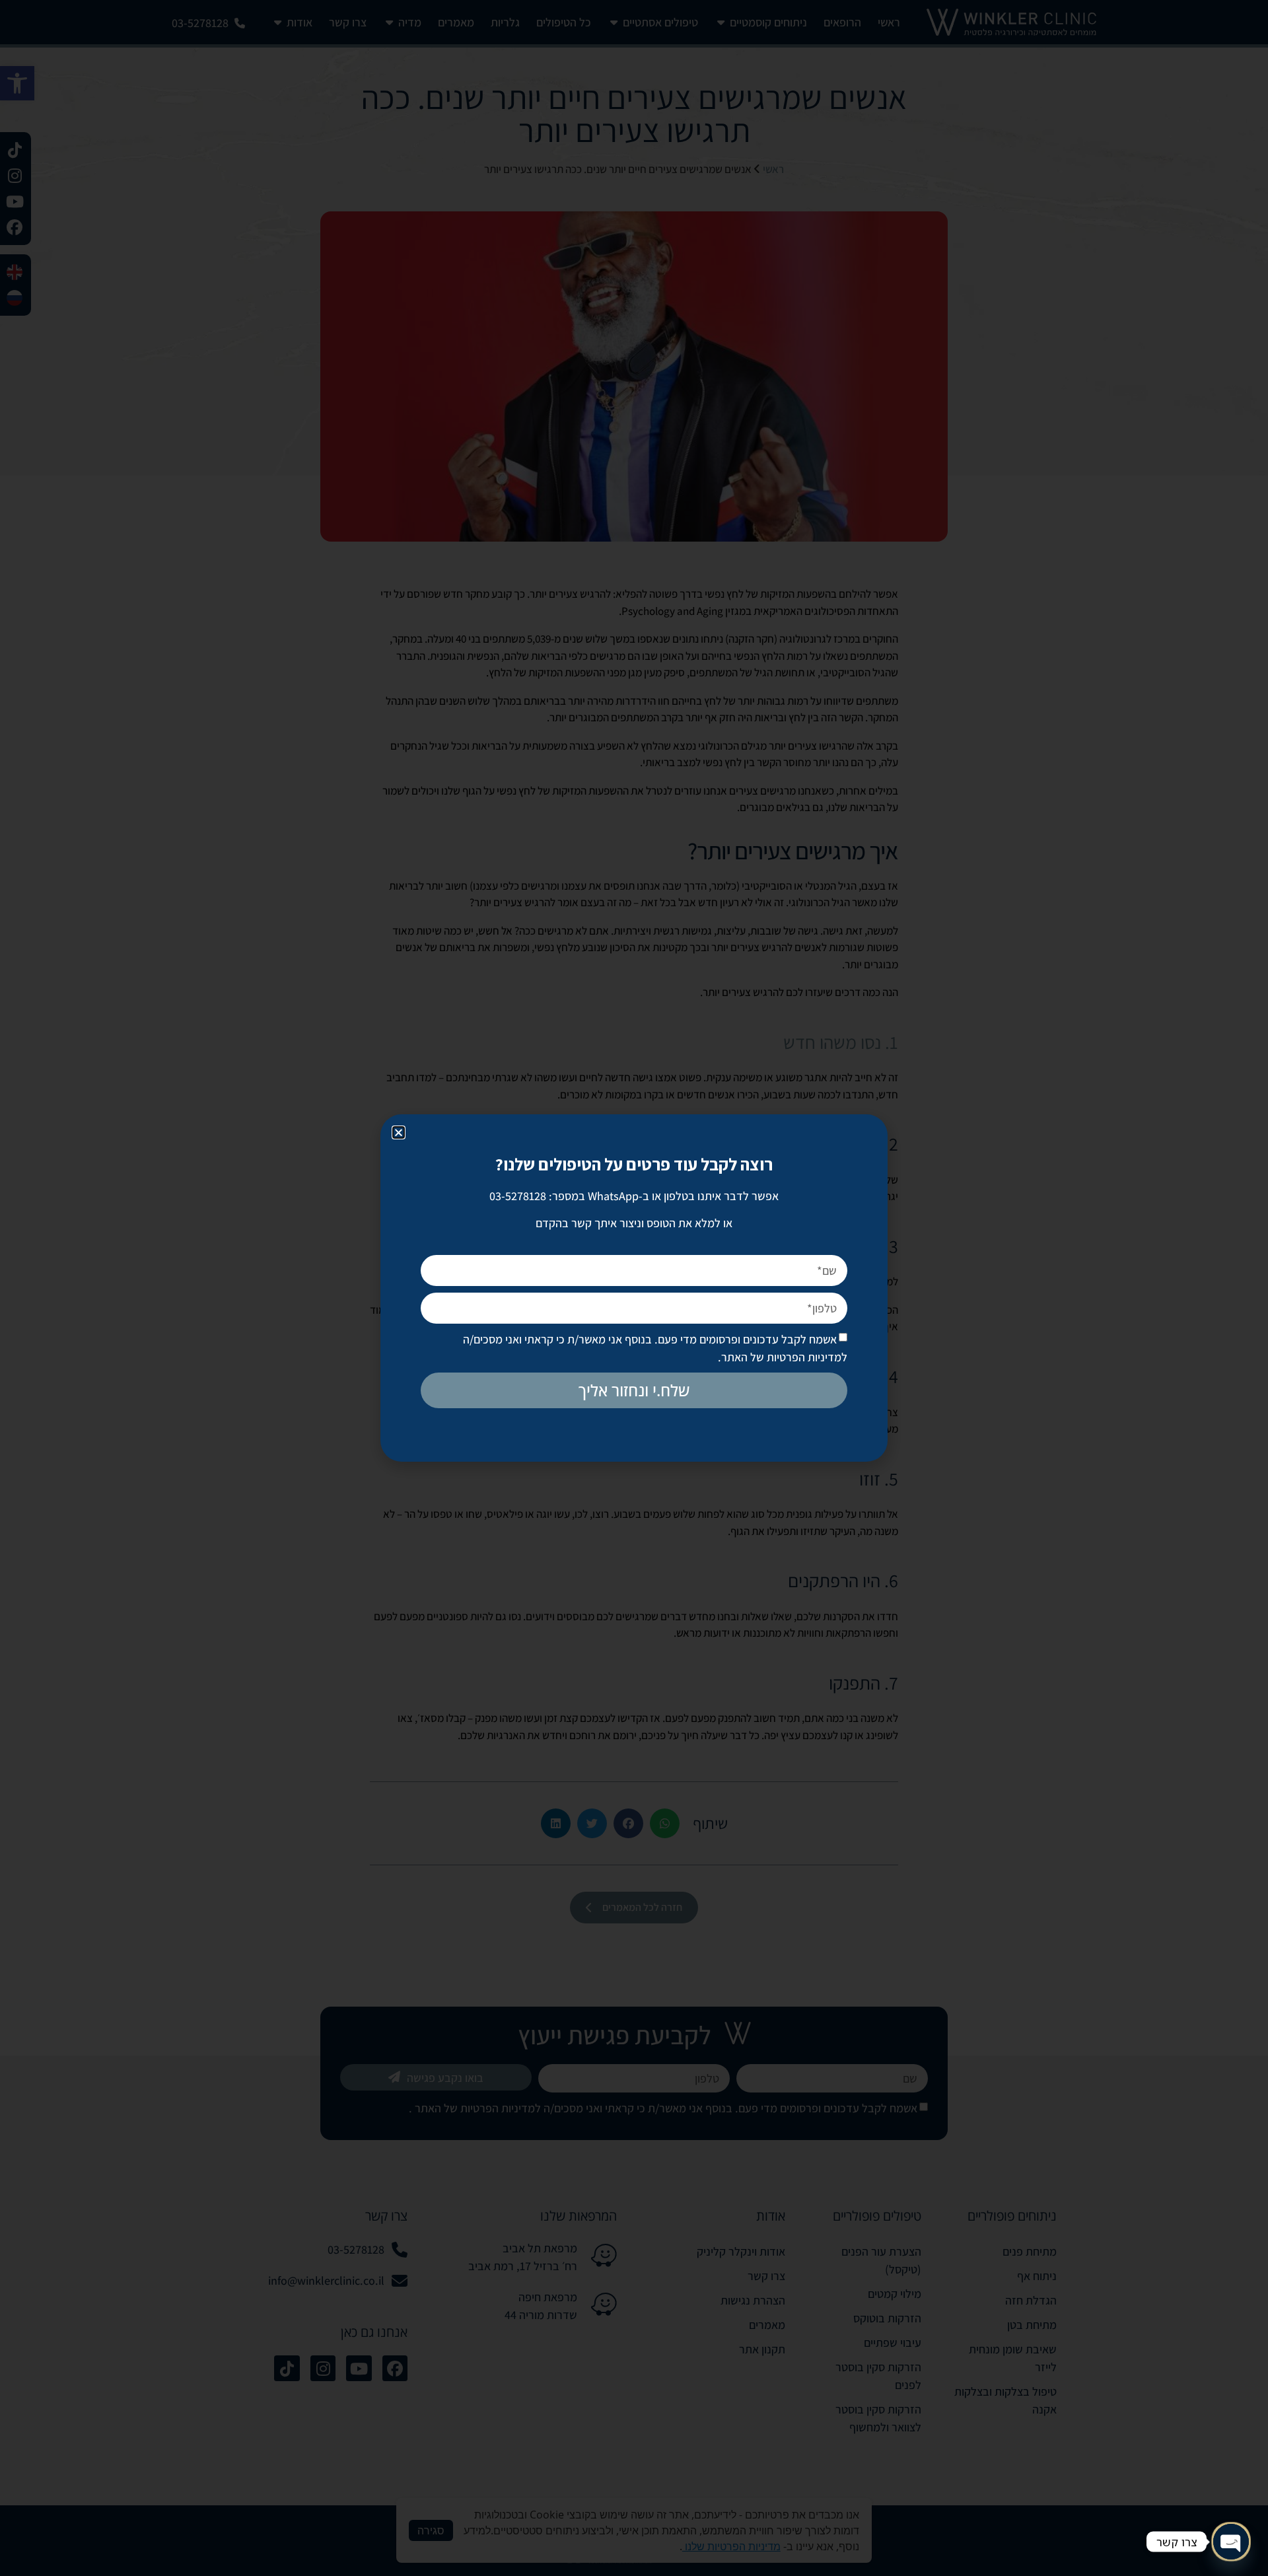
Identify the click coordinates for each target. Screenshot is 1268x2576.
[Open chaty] (1231, 2542)
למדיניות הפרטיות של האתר (784, 1357)
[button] (399, 1132)
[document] (634, 1288)
